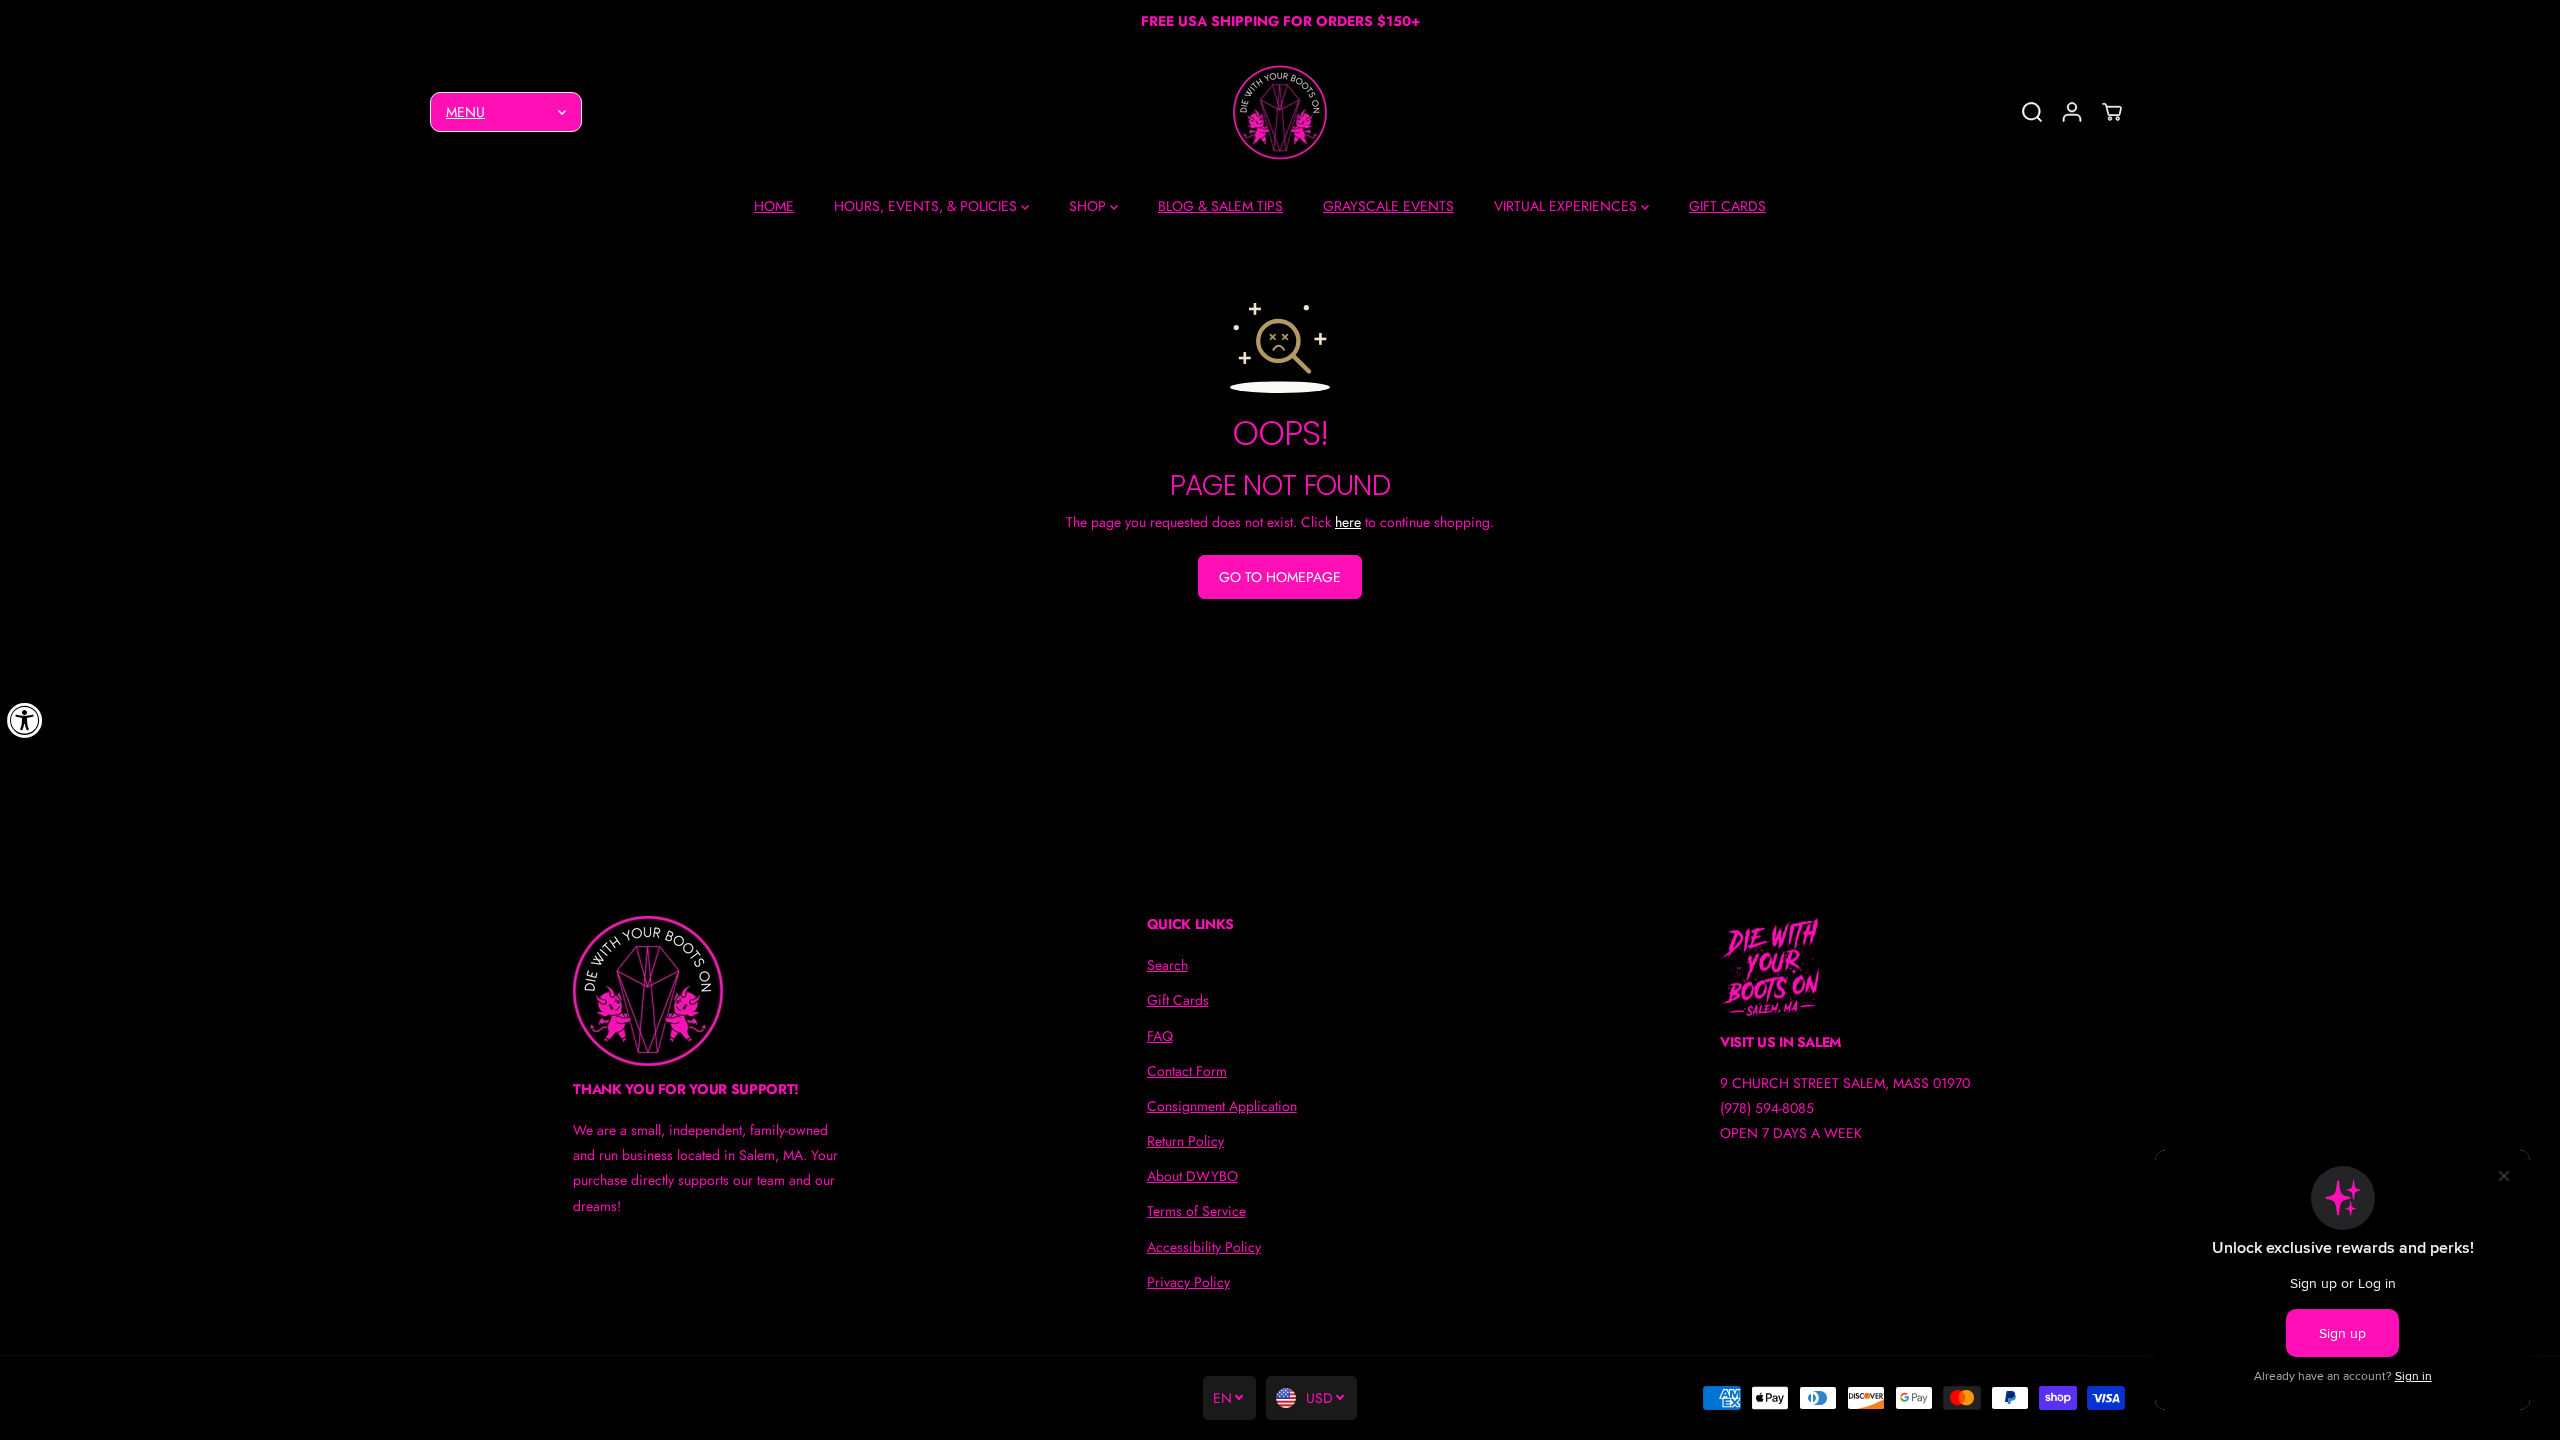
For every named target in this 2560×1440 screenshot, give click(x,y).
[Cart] (2112, 112)
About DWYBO (1192, 1176)
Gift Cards (1178, 1000)
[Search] (2032, 112)
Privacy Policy (1188, 1282)
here (1348, 522)
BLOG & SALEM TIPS (1220, 206)
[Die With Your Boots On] (1280, 112)
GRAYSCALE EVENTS (1388, 206)
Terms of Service (1196, 1211)
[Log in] (2072, 112)
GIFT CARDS (1727, 206)
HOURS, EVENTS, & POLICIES (927, 206)
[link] (706, 991)
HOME (774, 206)
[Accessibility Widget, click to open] (25, 720)
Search (1167, 965)
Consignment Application (1222, 1106)
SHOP (1089, 206)
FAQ (1160, 1036)
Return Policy (1185, 1141)
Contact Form (1187, 1071)
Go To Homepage (1280, 577)
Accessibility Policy (1204, 1247)
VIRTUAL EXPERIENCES (1567, 206)
